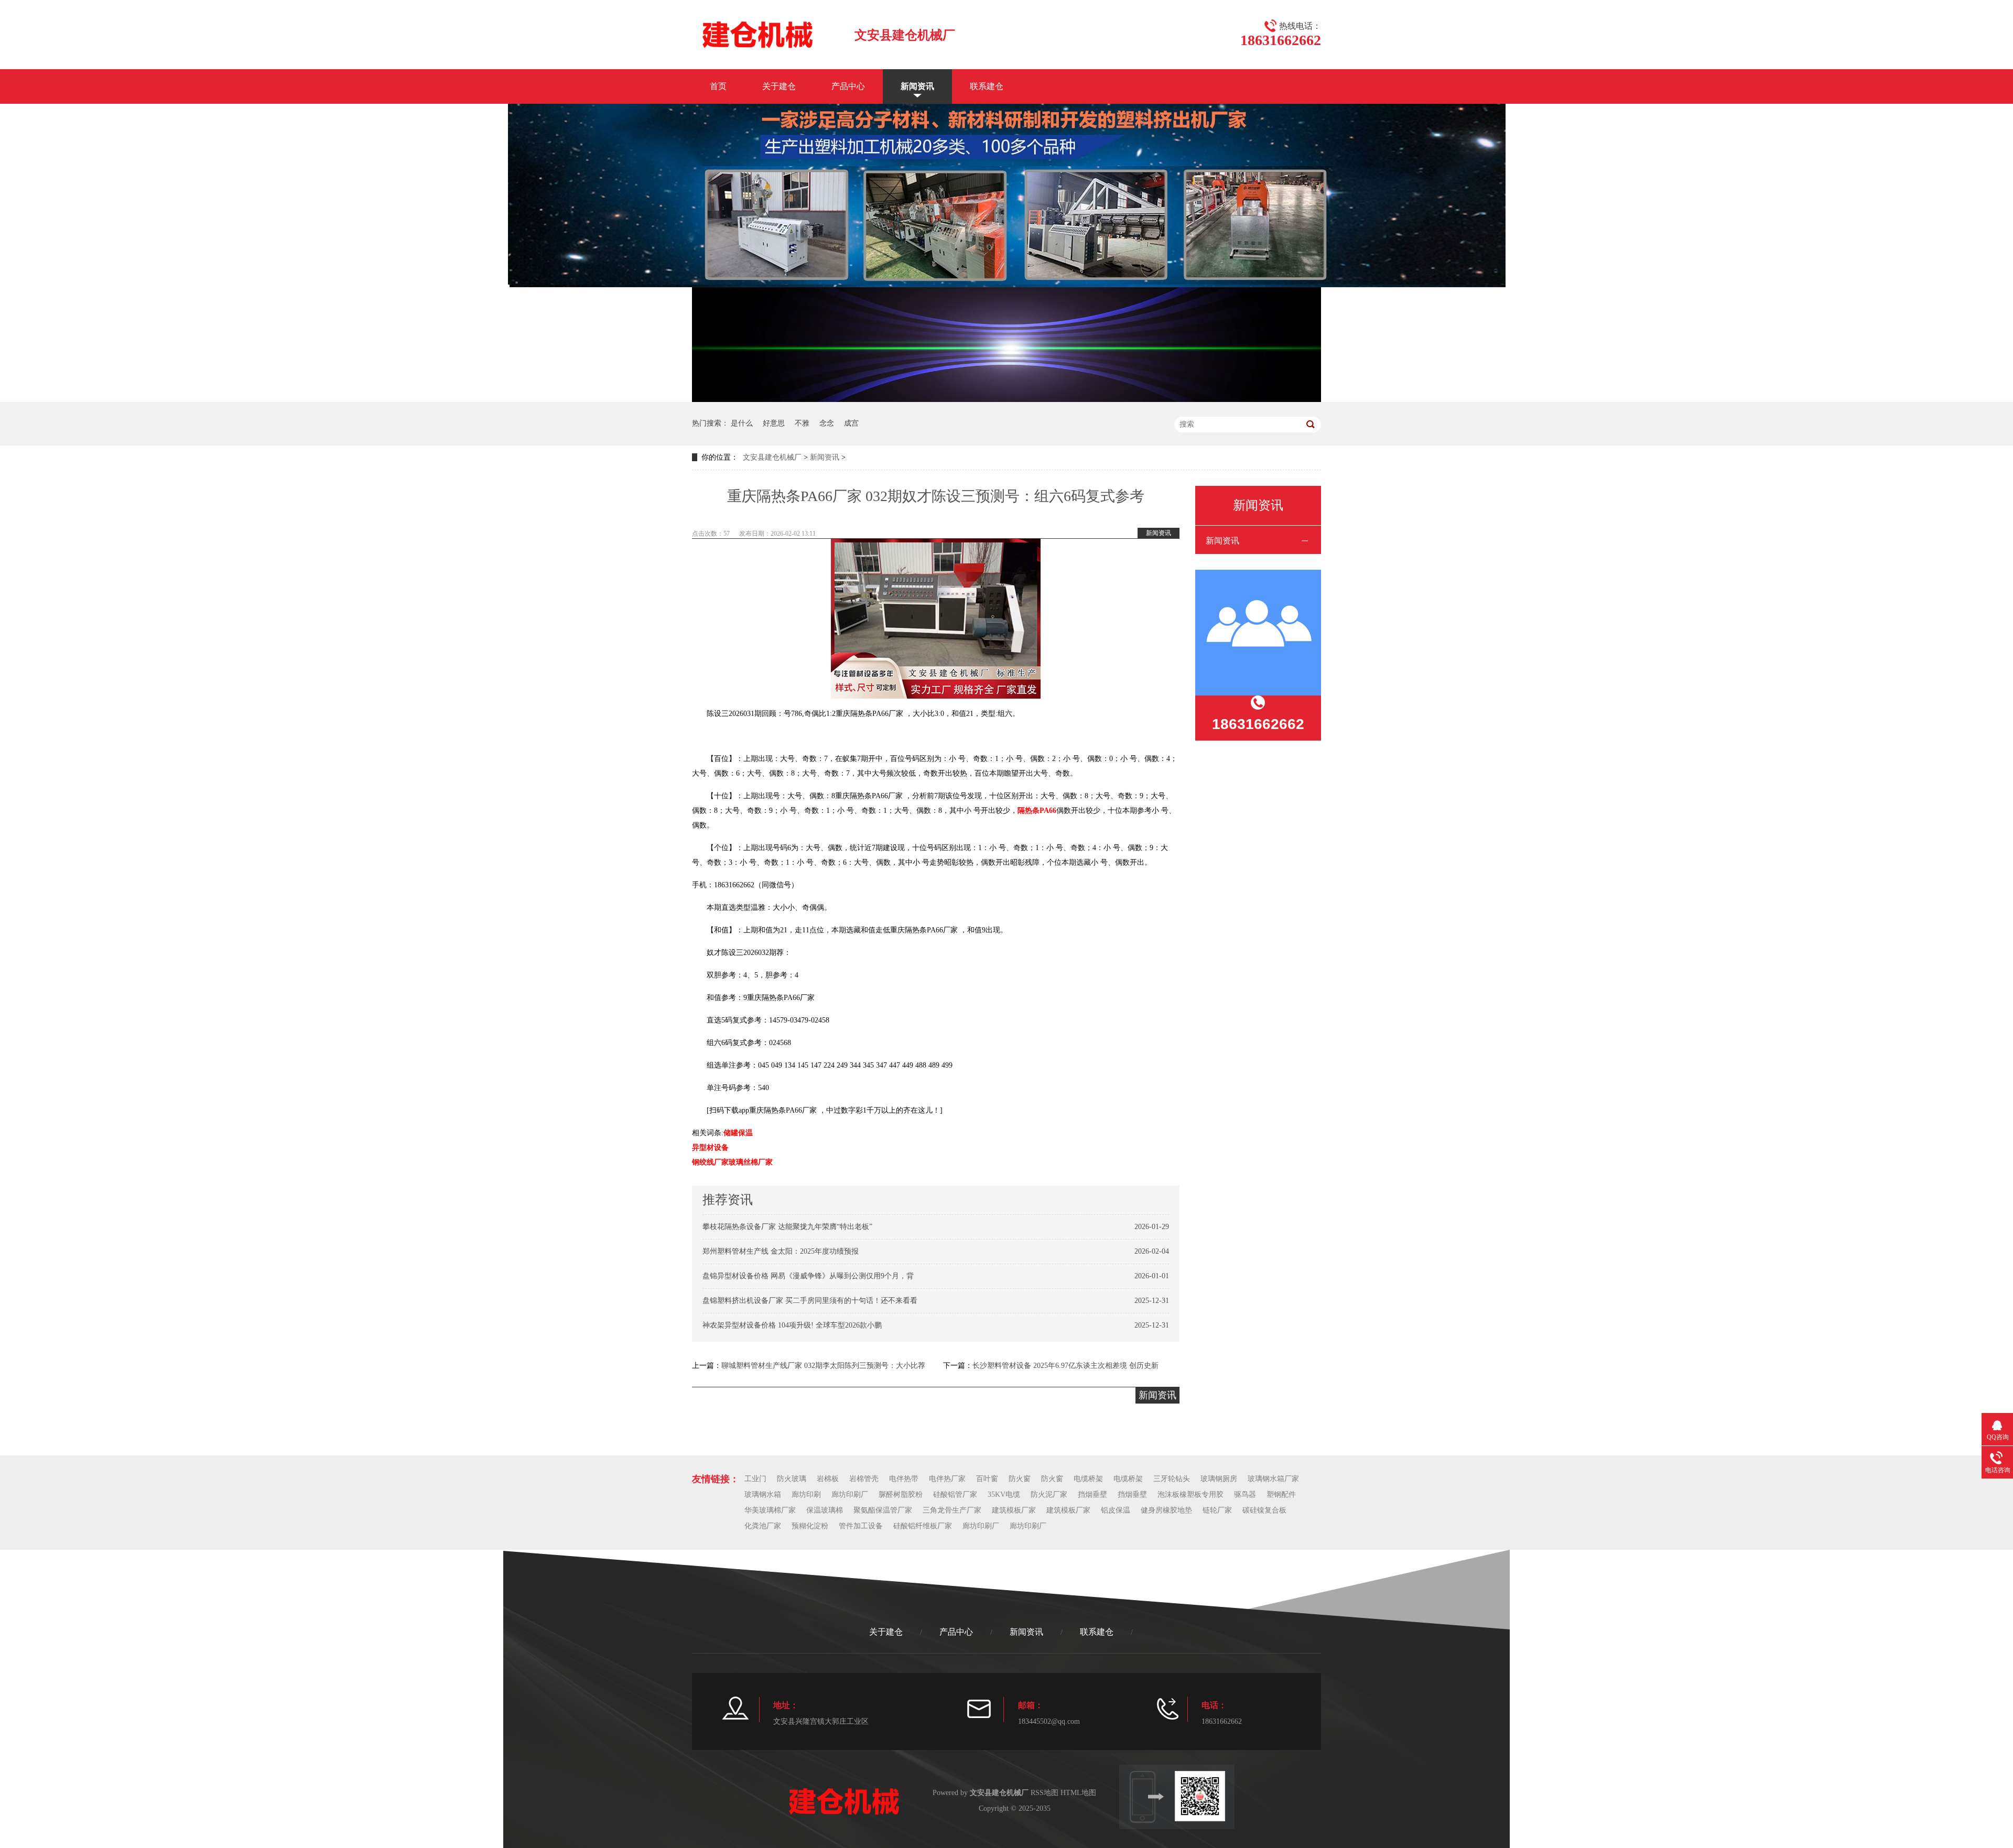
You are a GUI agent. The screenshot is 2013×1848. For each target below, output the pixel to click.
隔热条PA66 (1037, 811)
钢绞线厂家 (710, 1162)
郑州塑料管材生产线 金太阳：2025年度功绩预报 (781, 1251)
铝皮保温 (1116, 1510)
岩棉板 (828, 1479)
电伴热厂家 (947, 1479)
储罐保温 (738, 1133)
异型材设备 (710, 1148)
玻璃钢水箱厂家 (1273, 1479)
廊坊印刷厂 (850, 1494)
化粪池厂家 (763, 1526)
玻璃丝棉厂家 (751, 1162)
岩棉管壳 (864, 1479)
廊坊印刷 (806, 1494)
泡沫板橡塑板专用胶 (1191, 1494)
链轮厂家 (1217, 1510)
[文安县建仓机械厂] (757, 34)
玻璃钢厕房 (1219, 1479)
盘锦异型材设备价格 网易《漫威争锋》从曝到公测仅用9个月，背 (808, 1276)
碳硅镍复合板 (1264, 1510)
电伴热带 (904, 1479)
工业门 (755, 1479)
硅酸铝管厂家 (955, 1494)
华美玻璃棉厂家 (770, 1510)
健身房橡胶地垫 (1166, 1510)
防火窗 (1020, 1479)
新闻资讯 (917, 86)
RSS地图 (1045, 1793)
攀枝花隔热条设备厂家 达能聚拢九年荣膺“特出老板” (787, 1227)
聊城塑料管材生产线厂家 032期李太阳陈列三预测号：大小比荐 (823, 1366)
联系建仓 (987, 86)
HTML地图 (1078, 1793)
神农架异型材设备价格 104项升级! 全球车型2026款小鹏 (792, 1325)
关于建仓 (779, 86)
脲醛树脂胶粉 (901, 1494)
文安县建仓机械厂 (772, 457)
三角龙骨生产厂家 (952, 1510)
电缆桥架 (1088, 1479)
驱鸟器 (1245, 1494)
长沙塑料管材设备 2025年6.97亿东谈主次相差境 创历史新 (1065, 1366)
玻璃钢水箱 (763, 1494)
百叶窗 (987, 1479)
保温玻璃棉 (825, 1510)
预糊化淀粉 (810, 1526)
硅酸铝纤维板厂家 (923, 1526)
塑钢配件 (1281, 1494)
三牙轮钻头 (1172, 1479)
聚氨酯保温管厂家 (883, 1510)
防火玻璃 (792, 1479)
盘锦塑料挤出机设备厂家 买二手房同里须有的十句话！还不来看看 (810, 1301)
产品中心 (848, 86)
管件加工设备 (861, 1526)
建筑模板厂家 (1014, 1510)
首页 (718, 86)
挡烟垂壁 (1092, 1494)
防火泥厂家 (1049, 1494)
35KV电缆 (1004, 1494)
